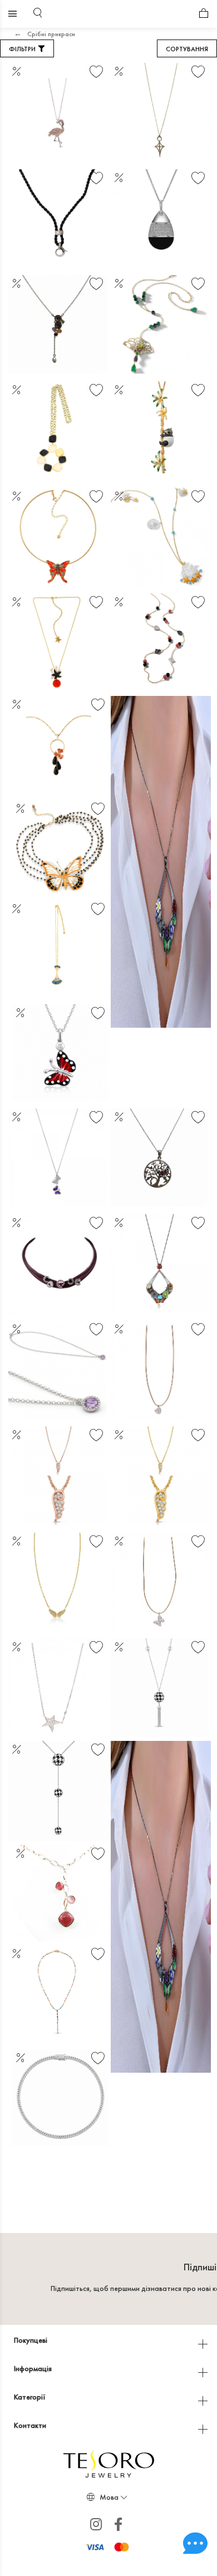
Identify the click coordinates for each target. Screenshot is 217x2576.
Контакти (31, 2425)
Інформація (34, 2368)
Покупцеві (31, 2340)
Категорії (31, 2397)
